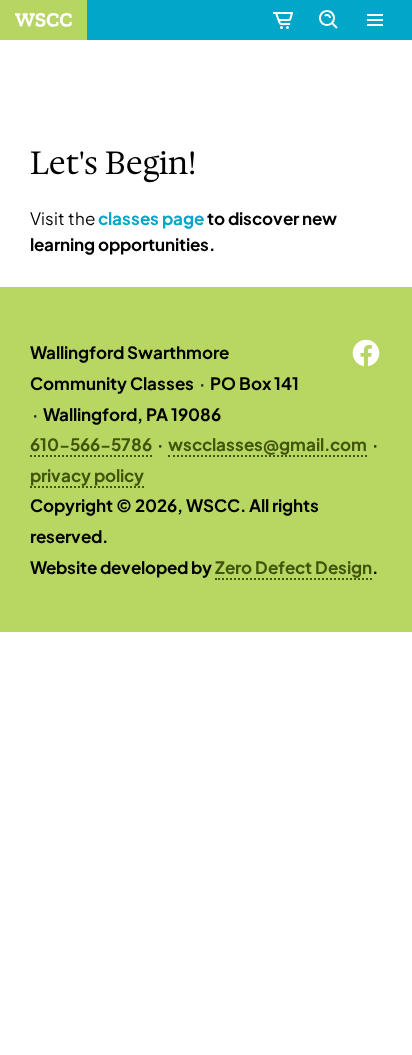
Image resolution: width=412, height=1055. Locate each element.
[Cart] (282, 20)
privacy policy (87, 475)
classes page (151, 218)
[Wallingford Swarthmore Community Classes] (43, 20)
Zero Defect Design (293, 567)
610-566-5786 (91, 444)
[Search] (328, 20)
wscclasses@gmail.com (267, 444)
